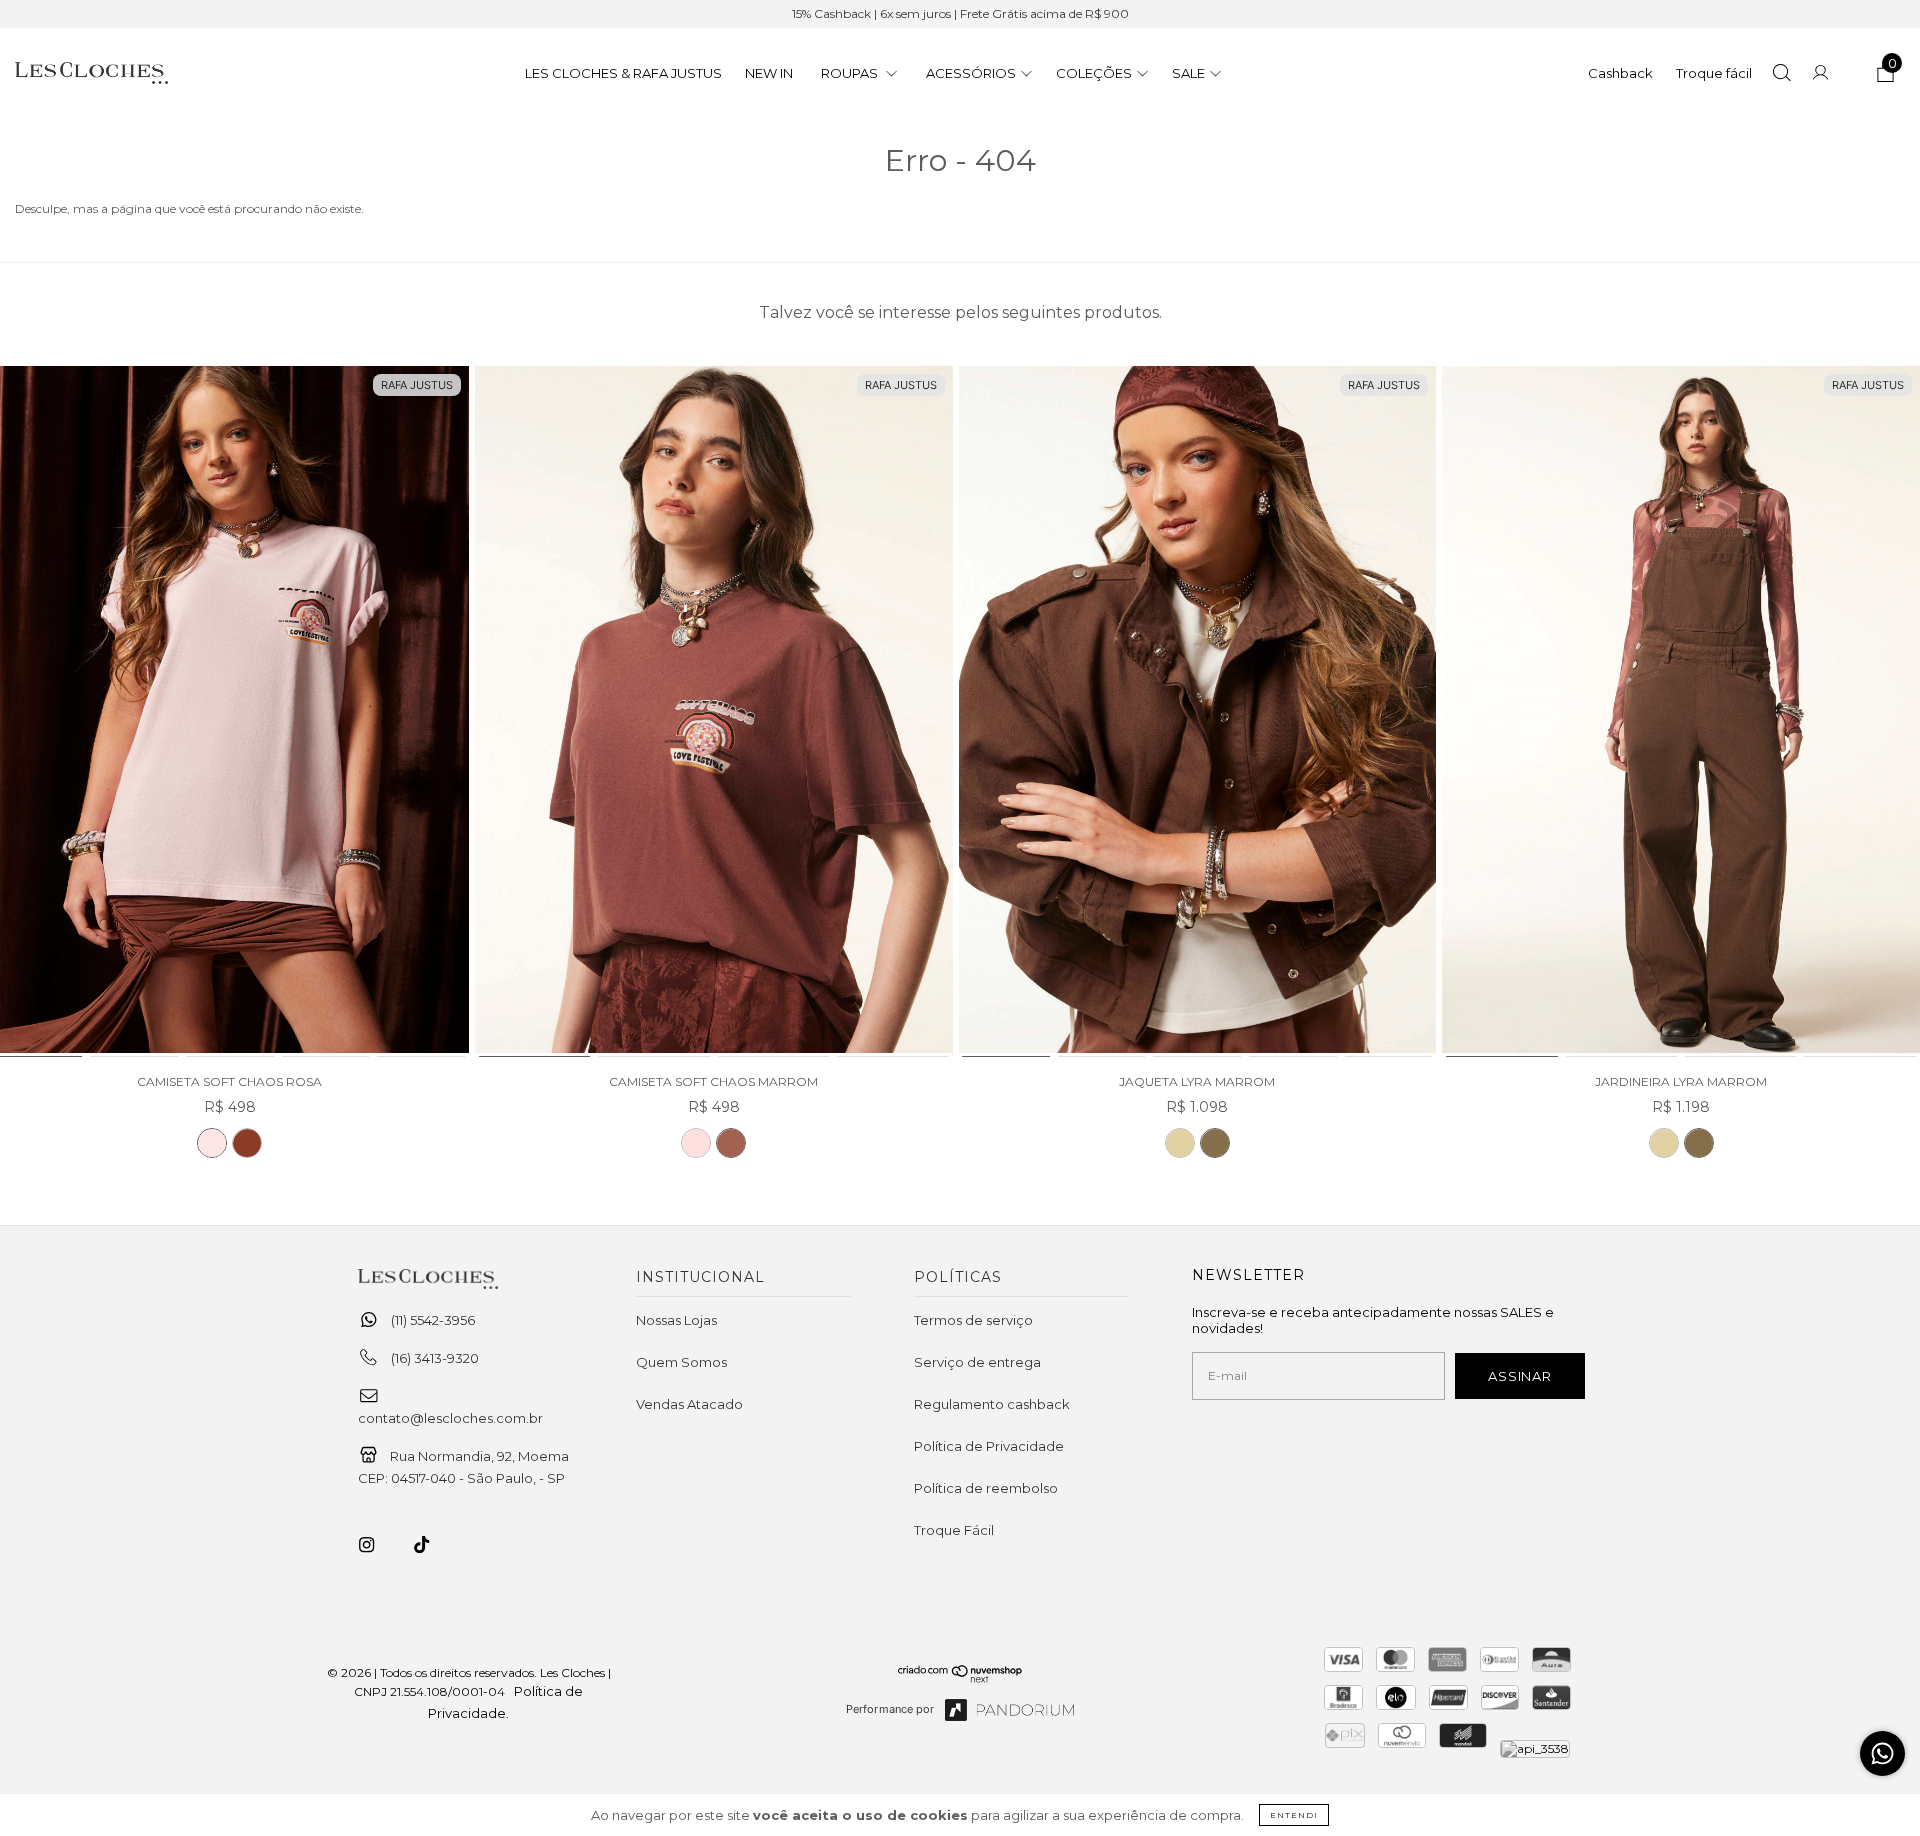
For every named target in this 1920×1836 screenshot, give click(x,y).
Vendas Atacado (689, 1404)
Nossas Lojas (676, 1320)
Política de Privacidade (989, 1446)
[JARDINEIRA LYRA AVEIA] (1664, 1143)
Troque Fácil (954, 1530)
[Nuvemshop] (960, 1678)
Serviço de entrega (977, 1362)
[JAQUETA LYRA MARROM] (1198, 712)
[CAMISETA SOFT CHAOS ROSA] (212, 1143)
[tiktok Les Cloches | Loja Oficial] (433, 1545)
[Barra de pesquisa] (1781, 75)
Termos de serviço (973, 1320)
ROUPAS (851, 73)
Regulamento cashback (992, 1404)
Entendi (1294, 1815)
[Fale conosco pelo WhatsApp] (1882, 1753)
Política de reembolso (986, 1488)
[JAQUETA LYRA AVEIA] (1180, 1143)
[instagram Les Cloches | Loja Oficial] (378, 1545)
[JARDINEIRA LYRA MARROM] (1681, 712)
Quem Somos (681, 1362)
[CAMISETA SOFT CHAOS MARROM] (247, 1143)
